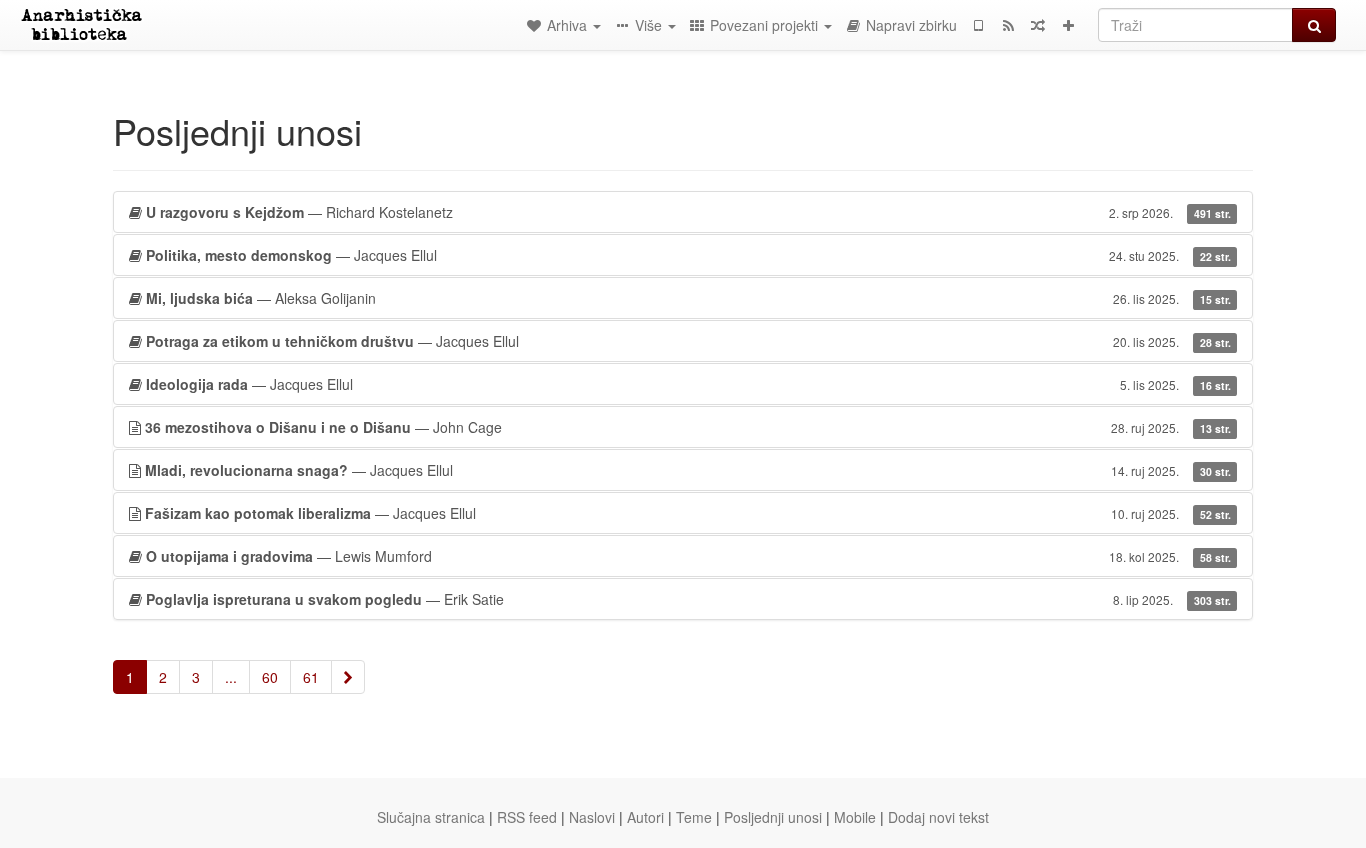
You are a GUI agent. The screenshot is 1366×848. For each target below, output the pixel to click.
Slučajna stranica (431, 817)
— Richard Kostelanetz (688, 212)
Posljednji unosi (773, 817)
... (231, 677)
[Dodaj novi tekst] (1068, 25)
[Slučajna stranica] (1038, 25)
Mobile (855, 817)
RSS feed (527, 817)
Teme (694, 817)
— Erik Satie (688, 599)
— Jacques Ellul (688, 255)
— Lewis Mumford (688, 556)
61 (311, 677)
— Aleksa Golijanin (688, 298)
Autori (645, 817)
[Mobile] (978, 25)
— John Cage (688, 427)
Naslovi (592, 817)
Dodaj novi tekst (938, 817)
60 (270, 677)
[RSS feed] (1008, 25)
